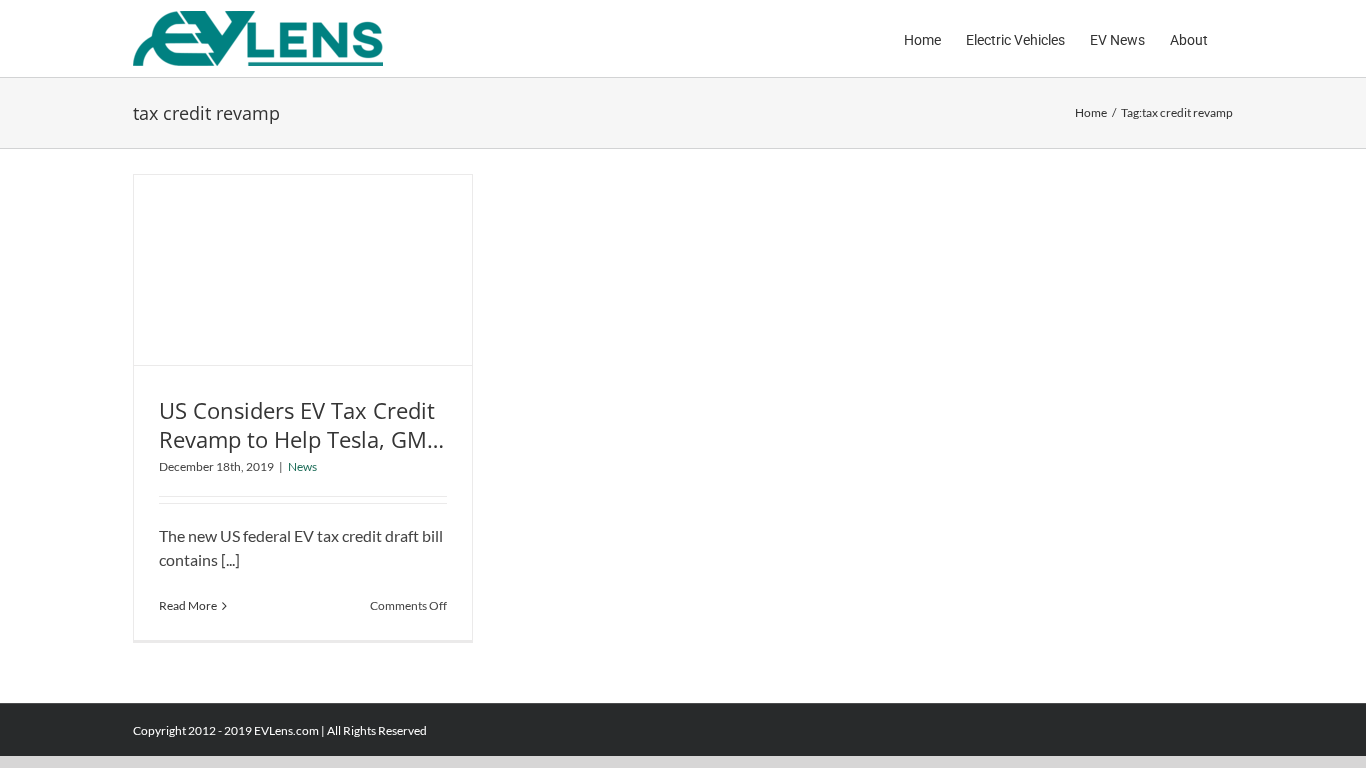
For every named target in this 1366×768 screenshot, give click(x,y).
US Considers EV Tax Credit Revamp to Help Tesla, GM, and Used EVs (297, 438)
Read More (188, 605)
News (302, 466)
